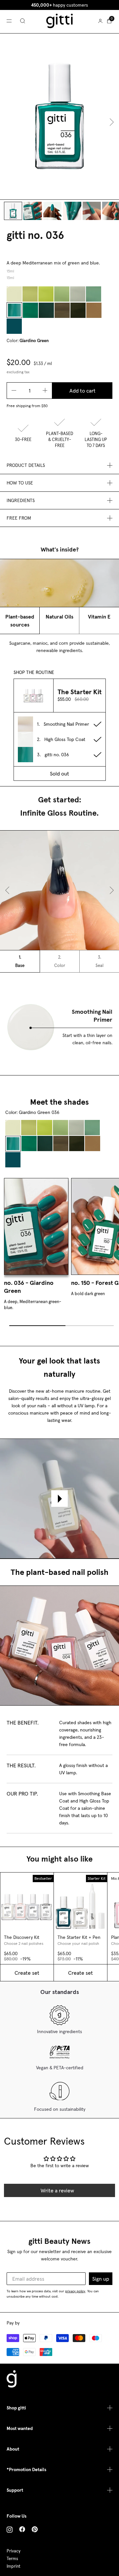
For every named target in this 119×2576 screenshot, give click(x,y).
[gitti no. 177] (94, 294)
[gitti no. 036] (14, 310)
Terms (12, 2559)
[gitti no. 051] (14, 326)
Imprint (14, 2566)
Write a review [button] (57, 2190)
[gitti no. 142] (46, 294)
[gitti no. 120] (14, 294)
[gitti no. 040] (94, 310)
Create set (27, 1973)
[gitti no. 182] (78, 310)
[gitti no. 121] (78, 294)
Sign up (101, 2279)
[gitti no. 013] (62, 310)
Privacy (14, 2551)
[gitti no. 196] (30, 294)
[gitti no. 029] (62, 294)
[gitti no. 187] (46, 310)
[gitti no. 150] (30, 310)
